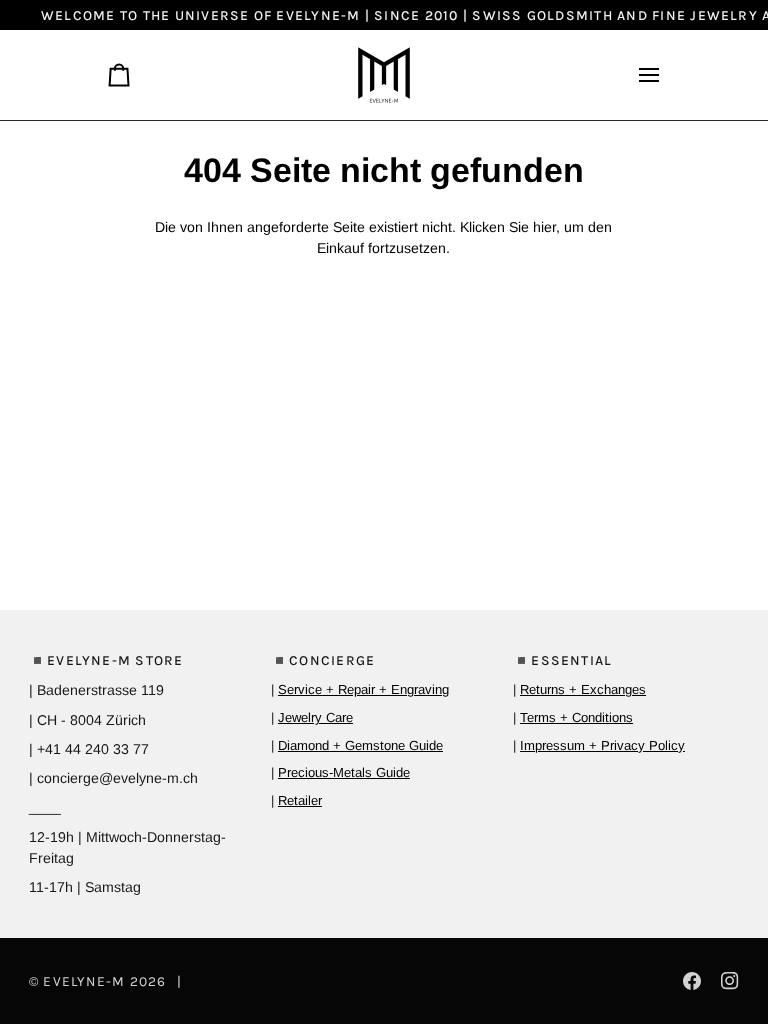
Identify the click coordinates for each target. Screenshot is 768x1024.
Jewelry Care (315, 717)
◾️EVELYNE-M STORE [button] (106, 660)
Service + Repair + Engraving (363, 689)
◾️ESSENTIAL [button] (562, 660)
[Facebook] (692, 981)
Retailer (300, 800)
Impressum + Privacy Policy (602, 745)
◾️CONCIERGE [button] (323, 660)
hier (544, 227)
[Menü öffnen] (641, 75)
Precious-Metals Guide (344, 772)
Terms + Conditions (576, 717)
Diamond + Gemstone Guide (360, 745)
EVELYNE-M (84, 981)
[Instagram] (730, 981)
